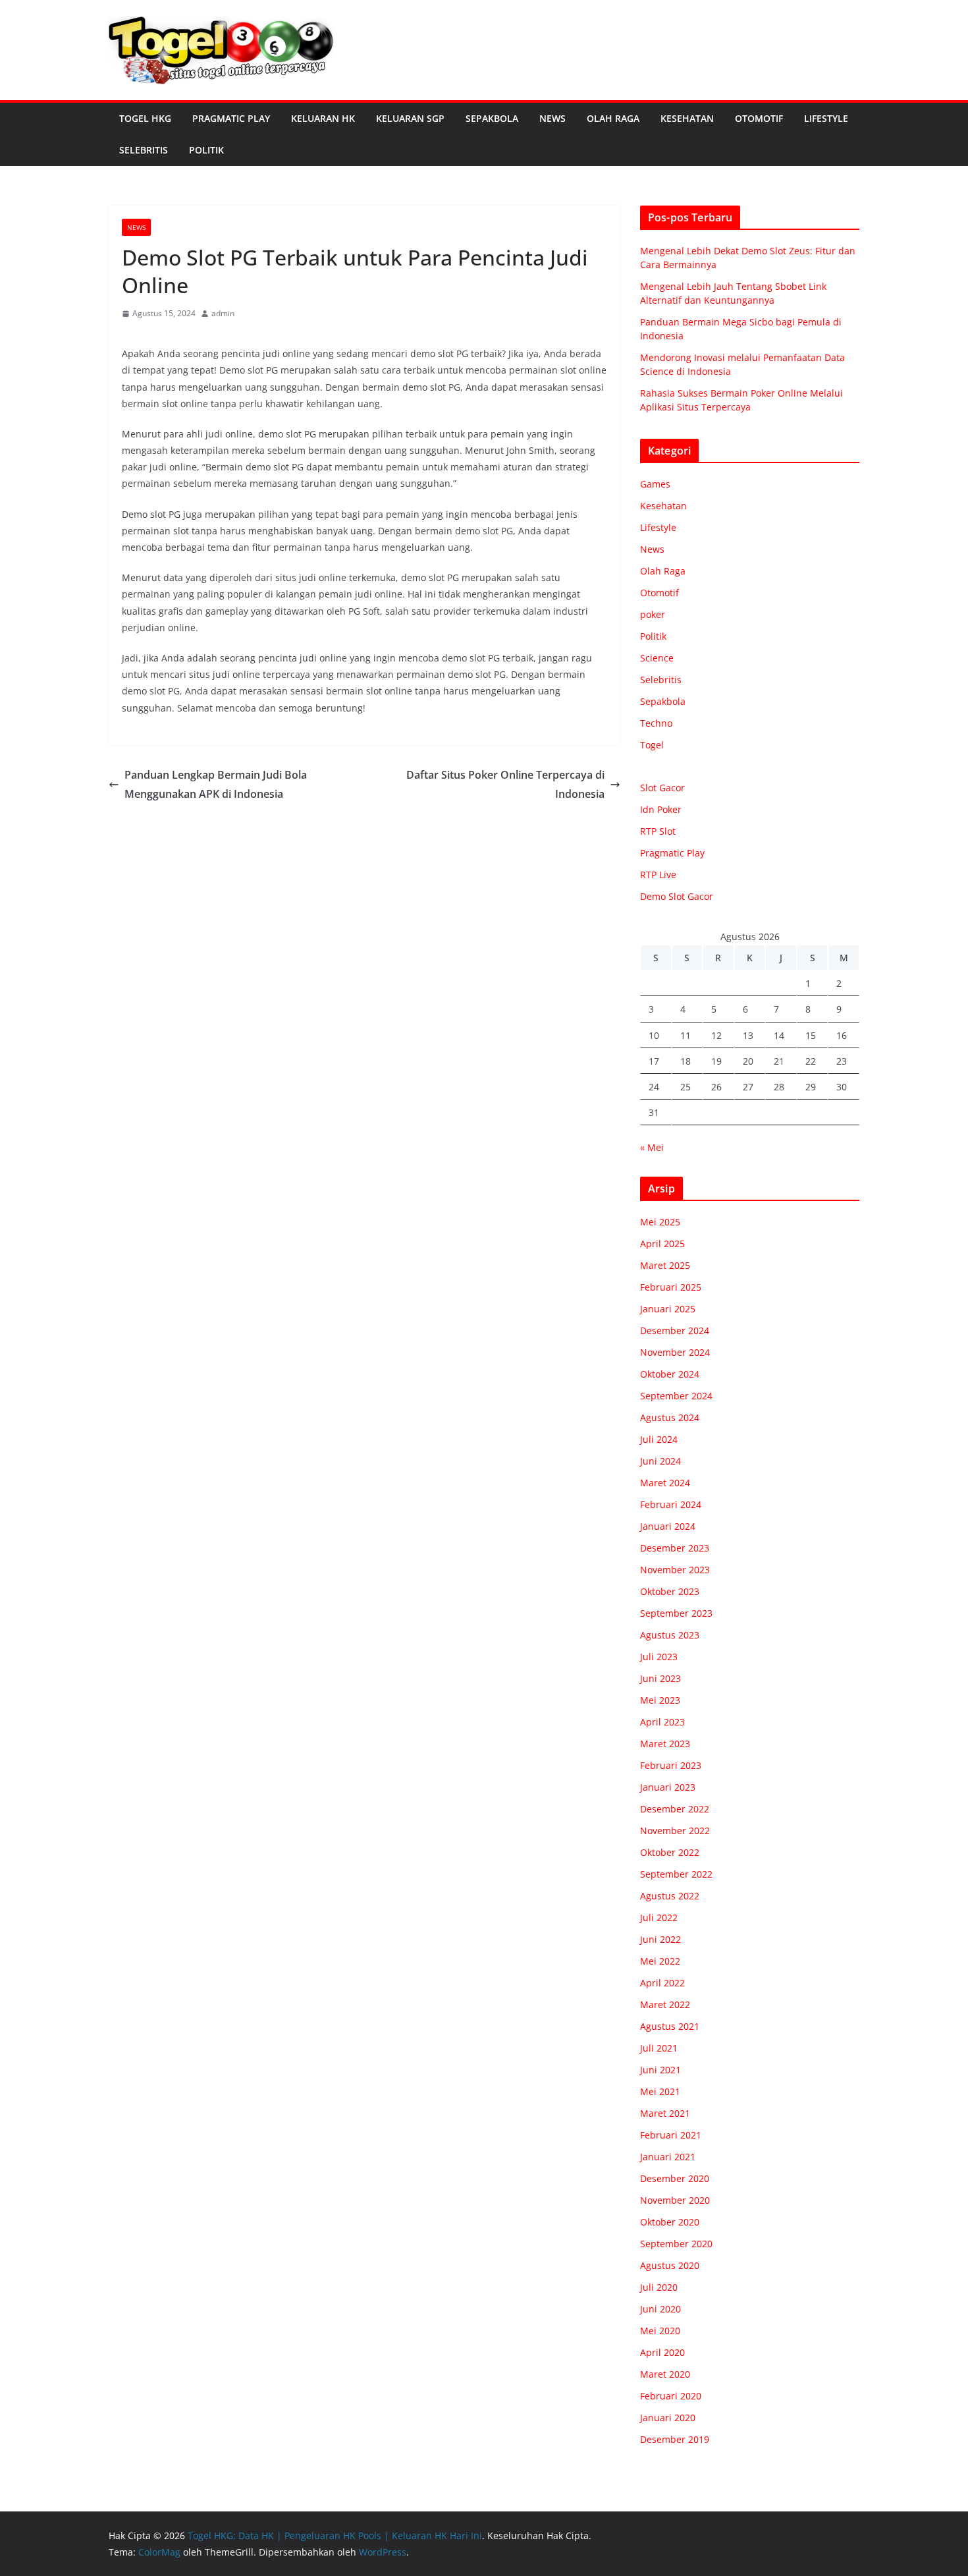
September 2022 (676, 1874)
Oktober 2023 (670, 1591)
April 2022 (662, 1983)
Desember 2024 (675, 1330)
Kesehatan (687, 118)
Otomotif (759, 118)
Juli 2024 (659, 1439)
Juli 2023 (659, 1657)
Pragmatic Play (231, 118)
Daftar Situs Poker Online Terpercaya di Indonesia (505, 784)
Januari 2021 (668, 2157)
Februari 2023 (671, 1765)
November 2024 (675, 1352)
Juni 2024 (660, 1461)
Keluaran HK (323, 118)
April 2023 (662, 1722)
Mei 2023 (660, 1700)
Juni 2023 (660, 1678)
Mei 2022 (660, 1961)
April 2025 (662, 1244)
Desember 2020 (675, 2178)
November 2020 (675, 2200)
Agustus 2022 (670, 1896)
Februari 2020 (671, 2396)
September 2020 (676, 2244)
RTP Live (658, 875)
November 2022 (675, 1831)
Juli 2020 (659, 2287)
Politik (206, 150)
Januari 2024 (668, 1526)
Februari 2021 (671, 2135)
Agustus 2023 (670, 1635)
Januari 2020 (668, 2418)
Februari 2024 (671, 1504)
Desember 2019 (675, 2439)
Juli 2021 (659, 2048)
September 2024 (676, 1396)
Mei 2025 (660, 1222)
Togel (652, 745)
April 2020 (662, 2352)
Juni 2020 (660, 2309)
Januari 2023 (668, 1787)
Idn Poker (661, 809)
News (552, 118)
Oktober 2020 (670, 2222)
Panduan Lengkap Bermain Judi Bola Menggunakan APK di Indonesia (216, 784)
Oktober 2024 (670, 1374)
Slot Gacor (662, 788)
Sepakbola (492, 118)
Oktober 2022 (670, 1852)
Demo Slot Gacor (677, 896)
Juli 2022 (659, 1918)
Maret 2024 (665, 1483)
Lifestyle (826, 118)
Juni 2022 (660, 1939)
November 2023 (675, 1570)
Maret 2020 (665, 2374)
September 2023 (676, 1613)
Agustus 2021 (670, 2026)
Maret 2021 (665, 2113)
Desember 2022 (675, 1809)
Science (657, 658)
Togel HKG (145, 118)
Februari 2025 (671, 1287)
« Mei (652, 1147)
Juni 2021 (660, 2070)
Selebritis (144, 150)
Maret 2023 (665, 1744)
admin (223, 313)
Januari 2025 (668, 1309)
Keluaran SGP (410, 118)
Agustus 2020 (670, 2265)
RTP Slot (658, 831)
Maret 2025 (665, 1265)
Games (655, 484)
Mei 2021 (660, 2091)
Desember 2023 (675, 1548)
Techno (656, 723)
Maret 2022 (665, 2004)
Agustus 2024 (670, 1417)
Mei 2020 (660, 2331)
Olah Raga (613, 118)
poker (653, 614)
